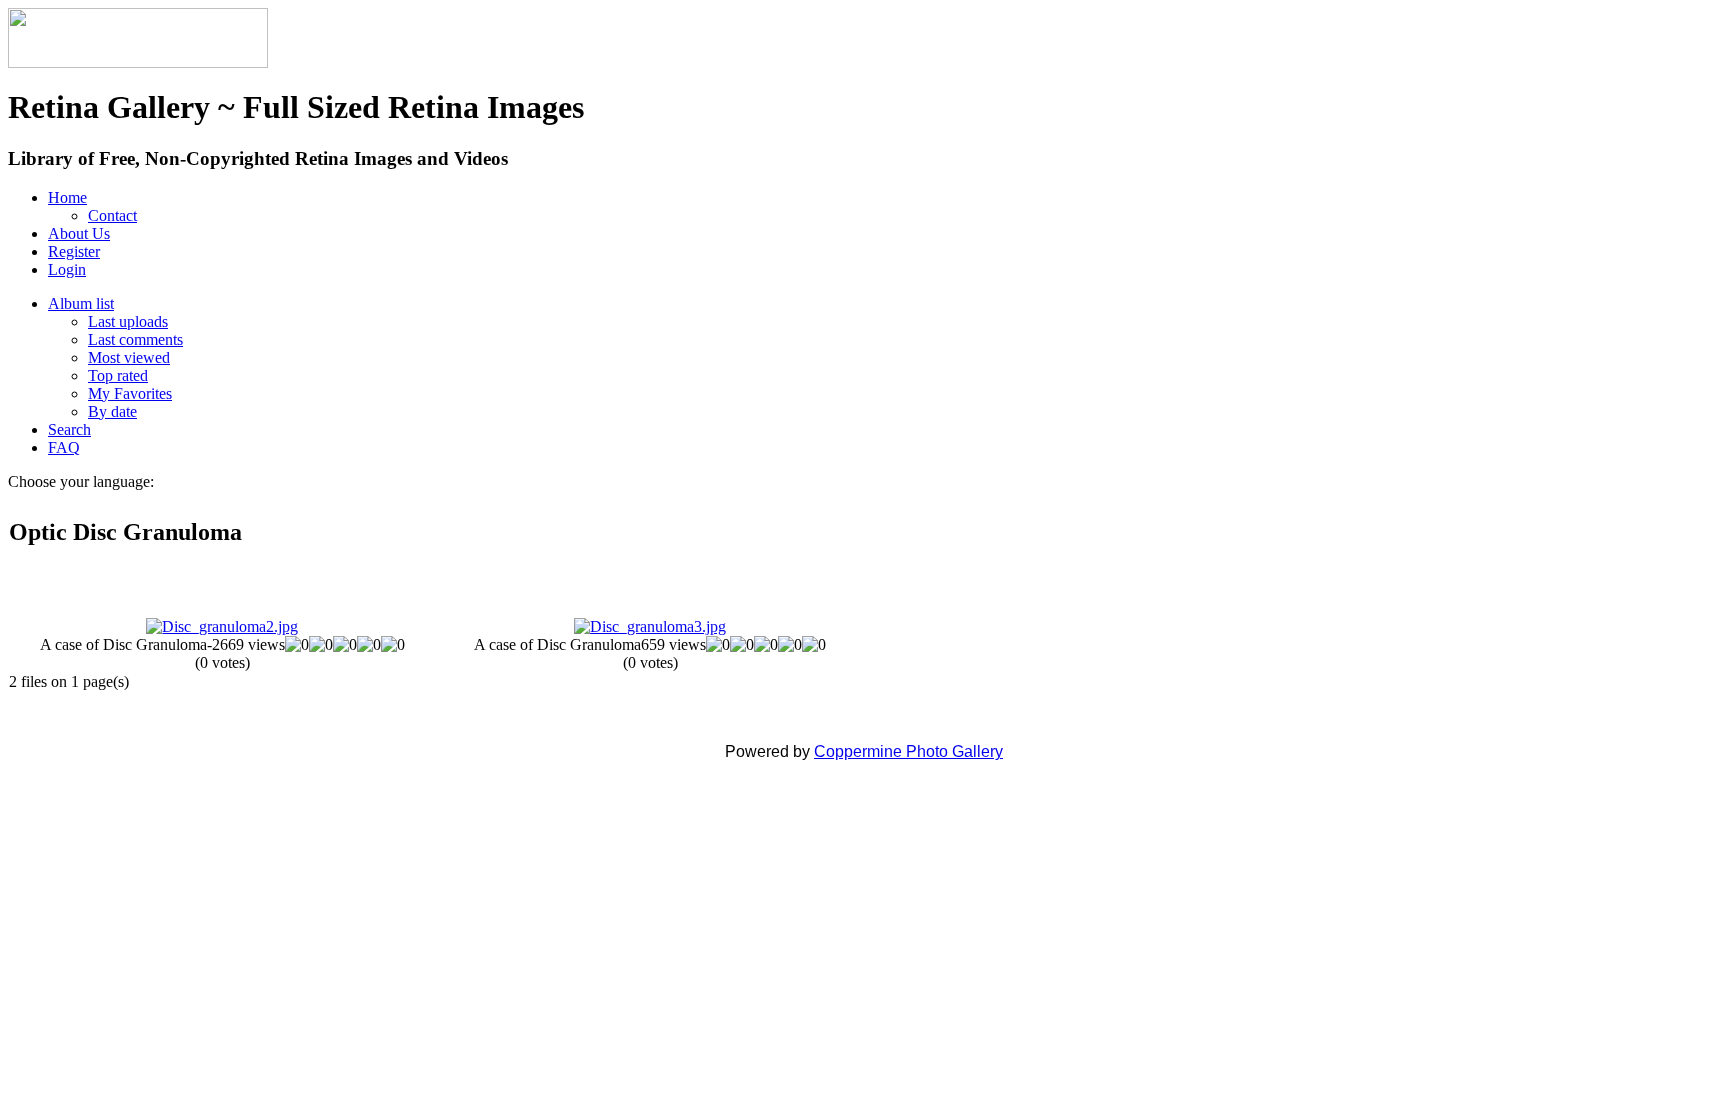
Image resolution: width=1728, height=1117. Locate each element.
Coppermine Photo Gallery (908, 751)
